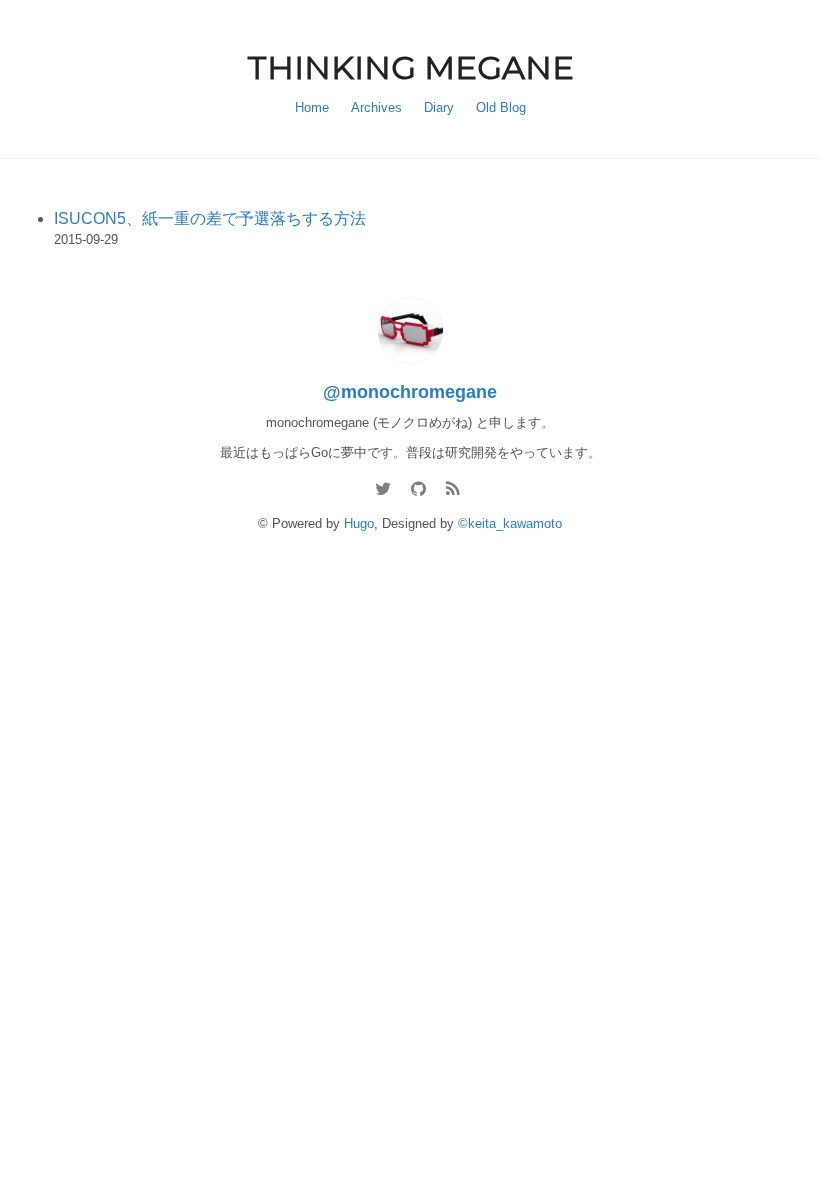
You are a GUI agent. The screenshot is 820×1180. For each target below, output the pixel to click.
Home (312, 107)
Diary (439, 107)
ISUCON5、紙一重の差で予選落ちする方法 (210, 218)
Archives (376, 107)
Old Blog (501, 107)
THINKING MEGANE (410, 67)
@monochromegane (410, 392)
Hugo (359, 523)
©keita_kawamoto (510, 523)
